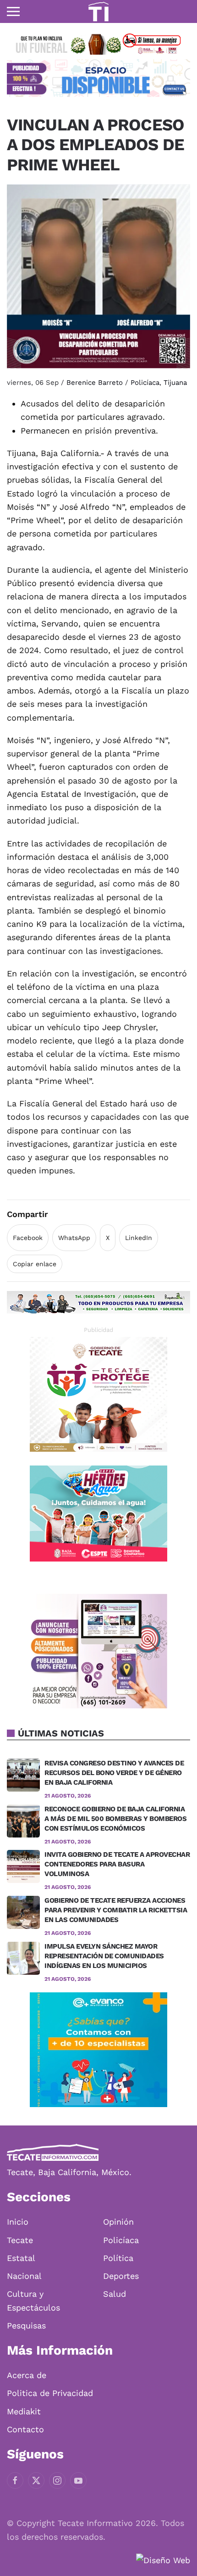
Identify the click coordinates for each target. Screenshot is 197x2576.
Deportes (121, 2276)
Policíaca (145, 383)
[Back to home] (98, 11)
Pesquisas (26, 2325)
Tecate (20, 2240)
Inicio (18, 2222)
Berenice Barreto (95, 383)
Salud (115, 2294)
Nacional (24, 2276)
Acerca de (27, 2375)
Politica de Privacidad (50, 2393)
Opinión (118, 2222)
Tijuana (175, 383)
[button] (13, 11)
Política (118, 2258)
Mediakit (24, 2411)
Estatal (21, 2258)
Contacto (25, 2429)
